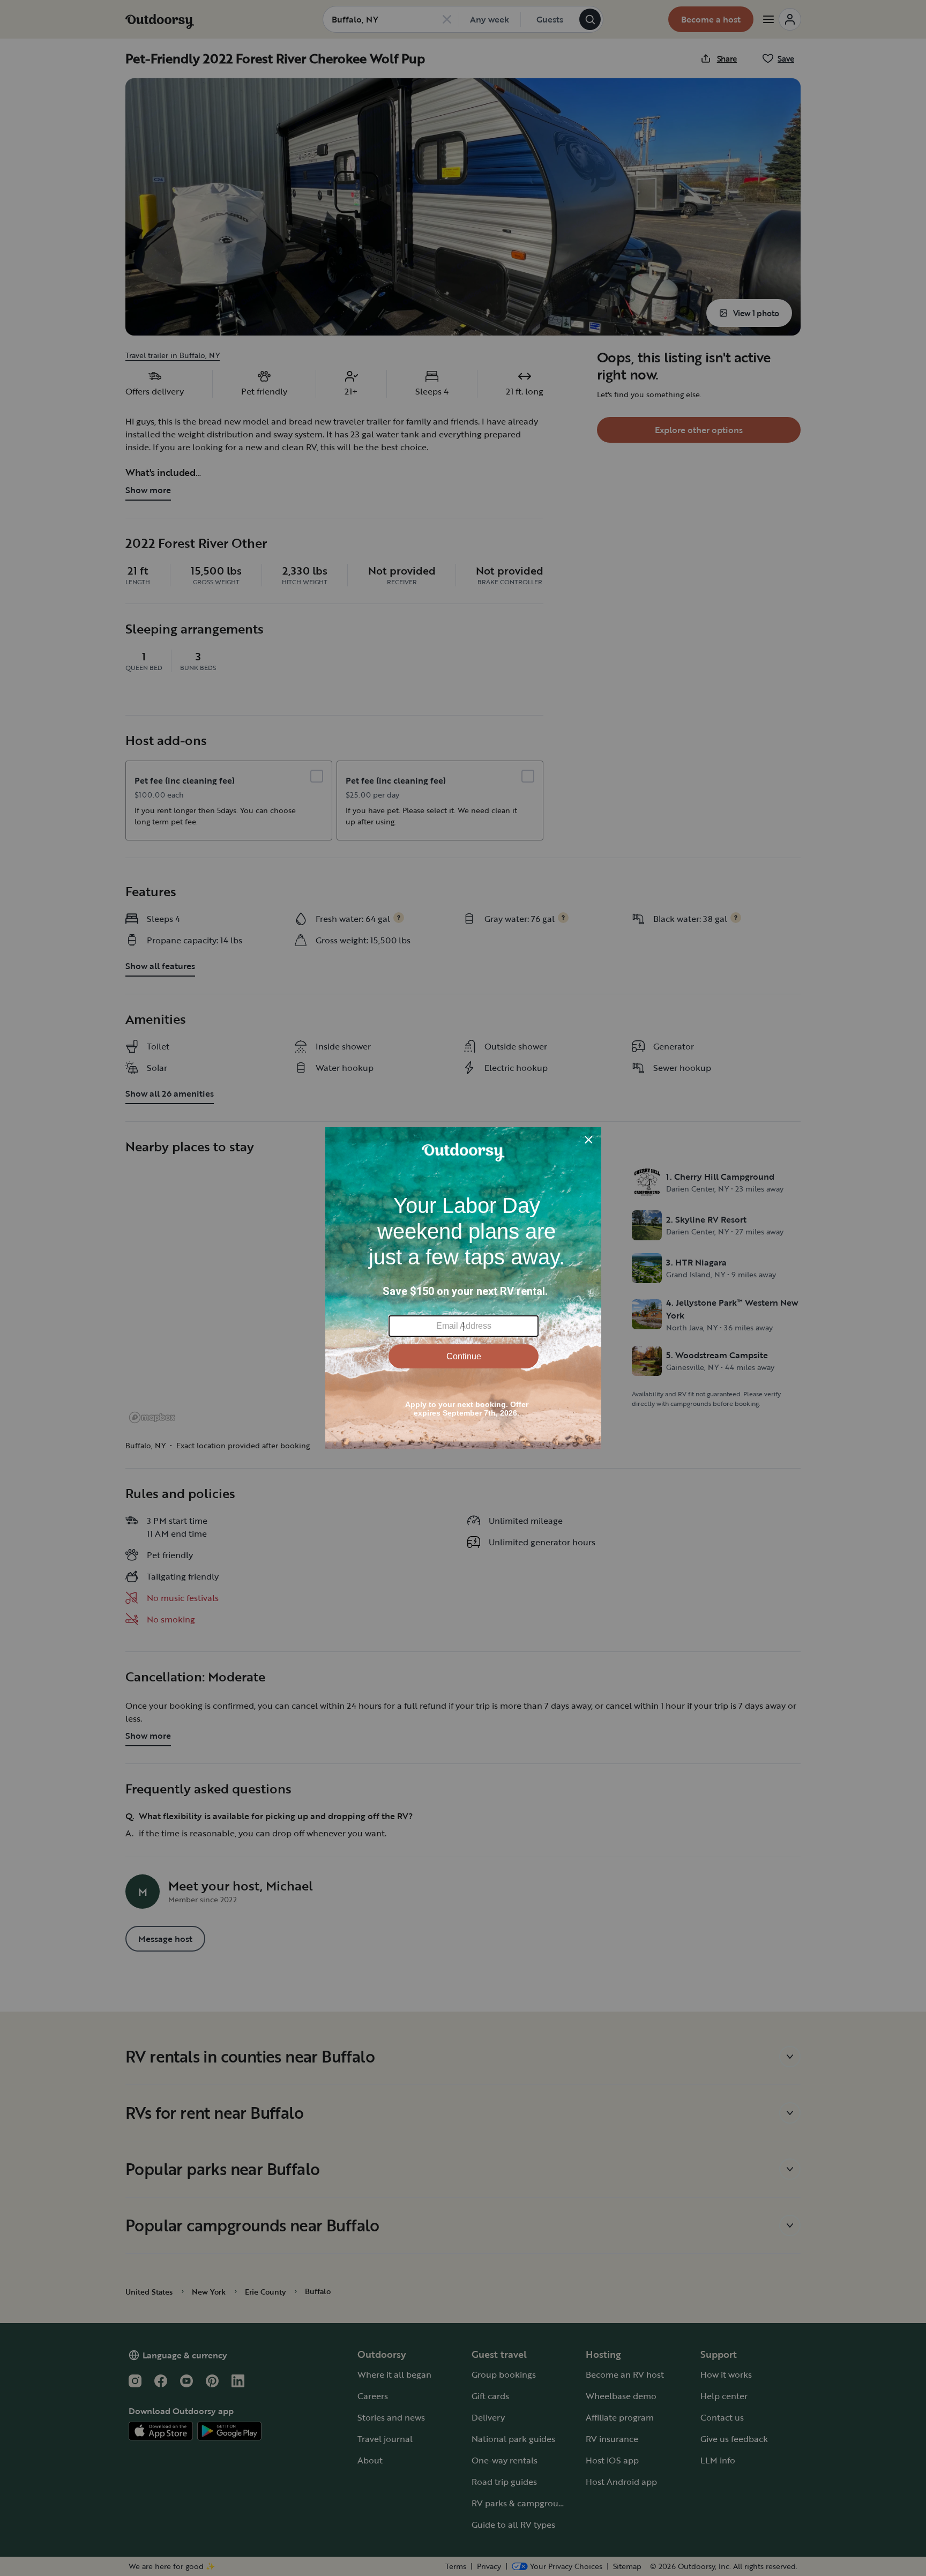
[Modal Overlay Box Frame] (463, 1288)
